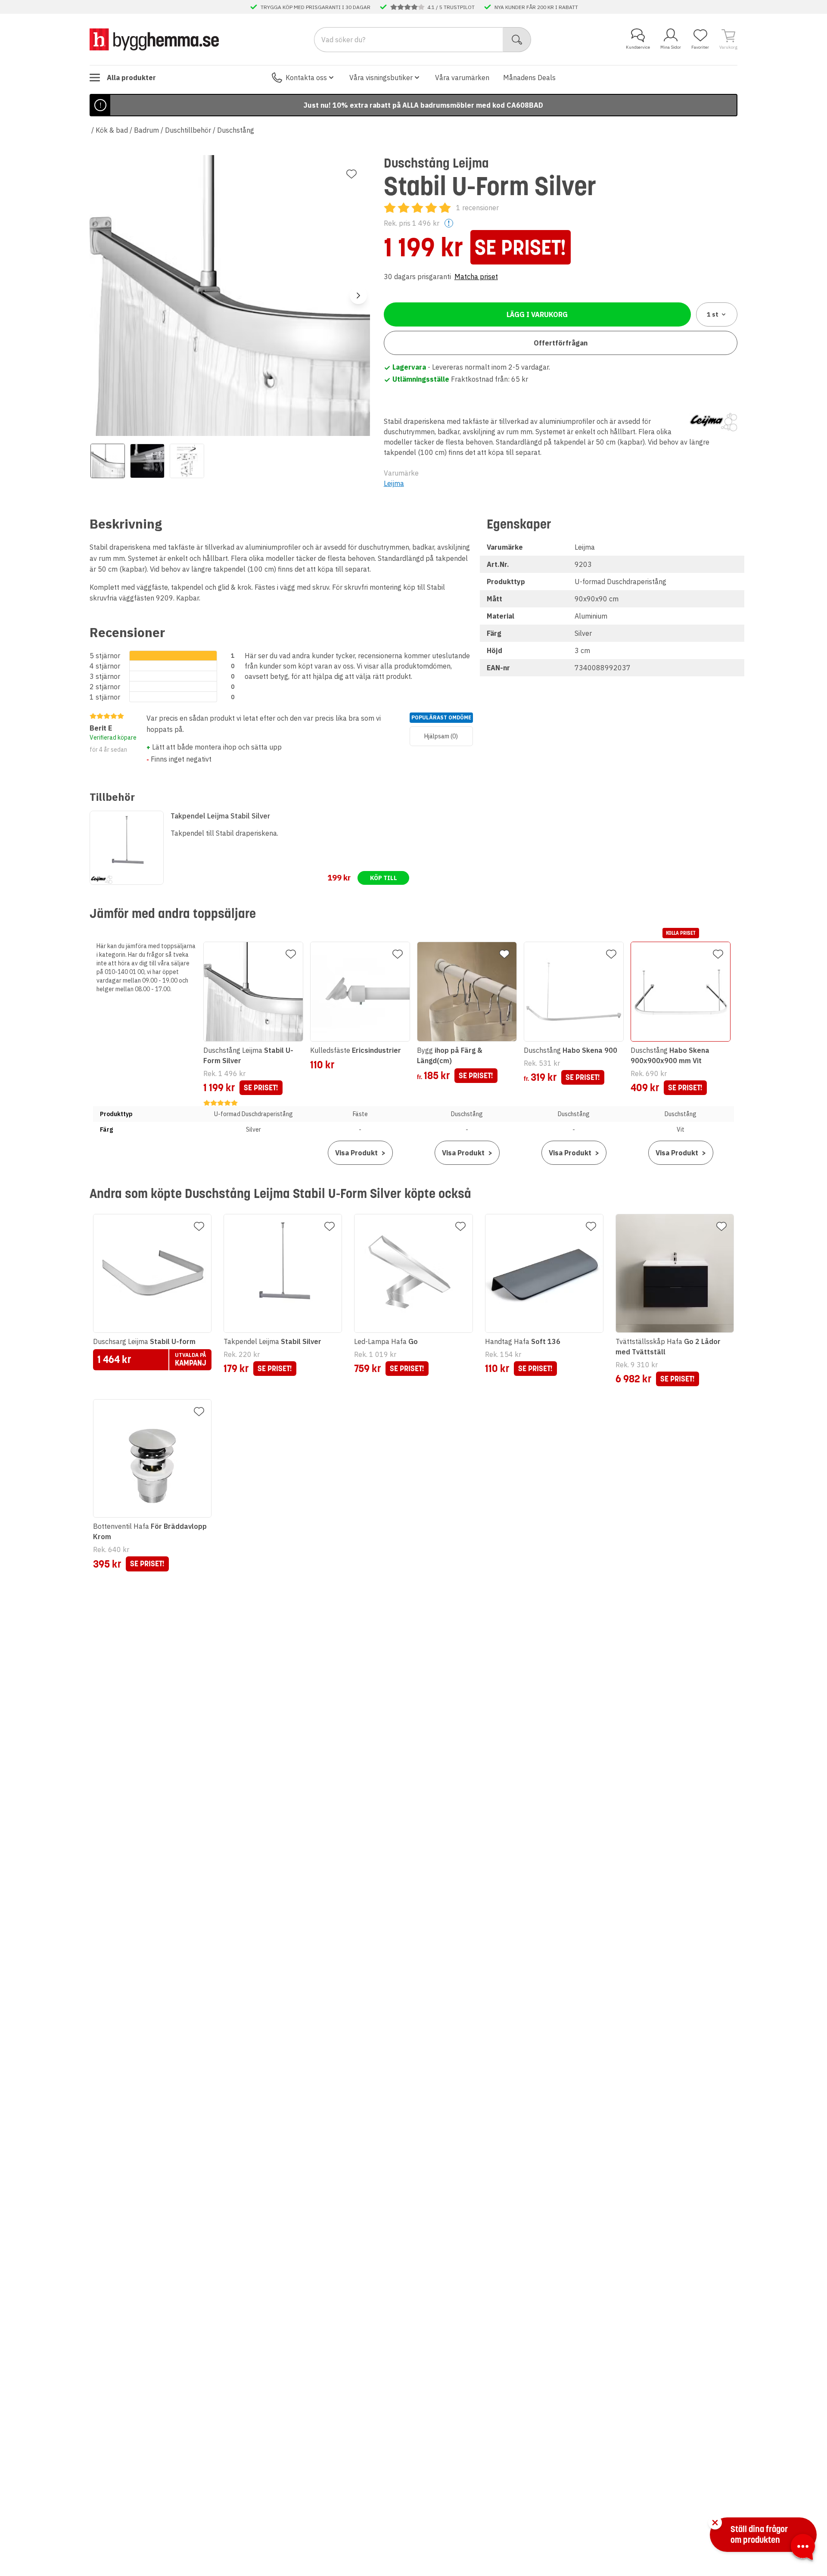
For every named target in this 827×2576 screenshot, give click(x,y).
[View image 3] (187, 461)
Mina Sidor (671, 47)
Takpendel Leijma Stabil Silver (220, 816)
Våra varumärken (462, 78)
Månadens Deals (529, 78)
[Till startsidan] (154, 39)
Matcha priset (476, 277)
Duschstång (236, 130)
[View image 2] (147, 461)
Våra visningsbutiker (381, 78)
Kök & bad (112, 130)
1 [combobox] (713, 314)
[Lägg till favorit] (351, 174)
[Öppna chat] (803, 2548)
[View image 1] (108, 461)
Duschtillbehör (188, 130)
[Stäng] (715, 2523)
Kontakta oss (306, 78)
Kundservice (638, 47)
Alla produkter (131, 78)
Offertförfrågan (561, 343)
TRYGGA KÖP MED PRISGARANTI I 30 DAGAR (316, 7)
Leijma (394, 483)
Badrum (146, 130)
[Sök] (517, 40)
